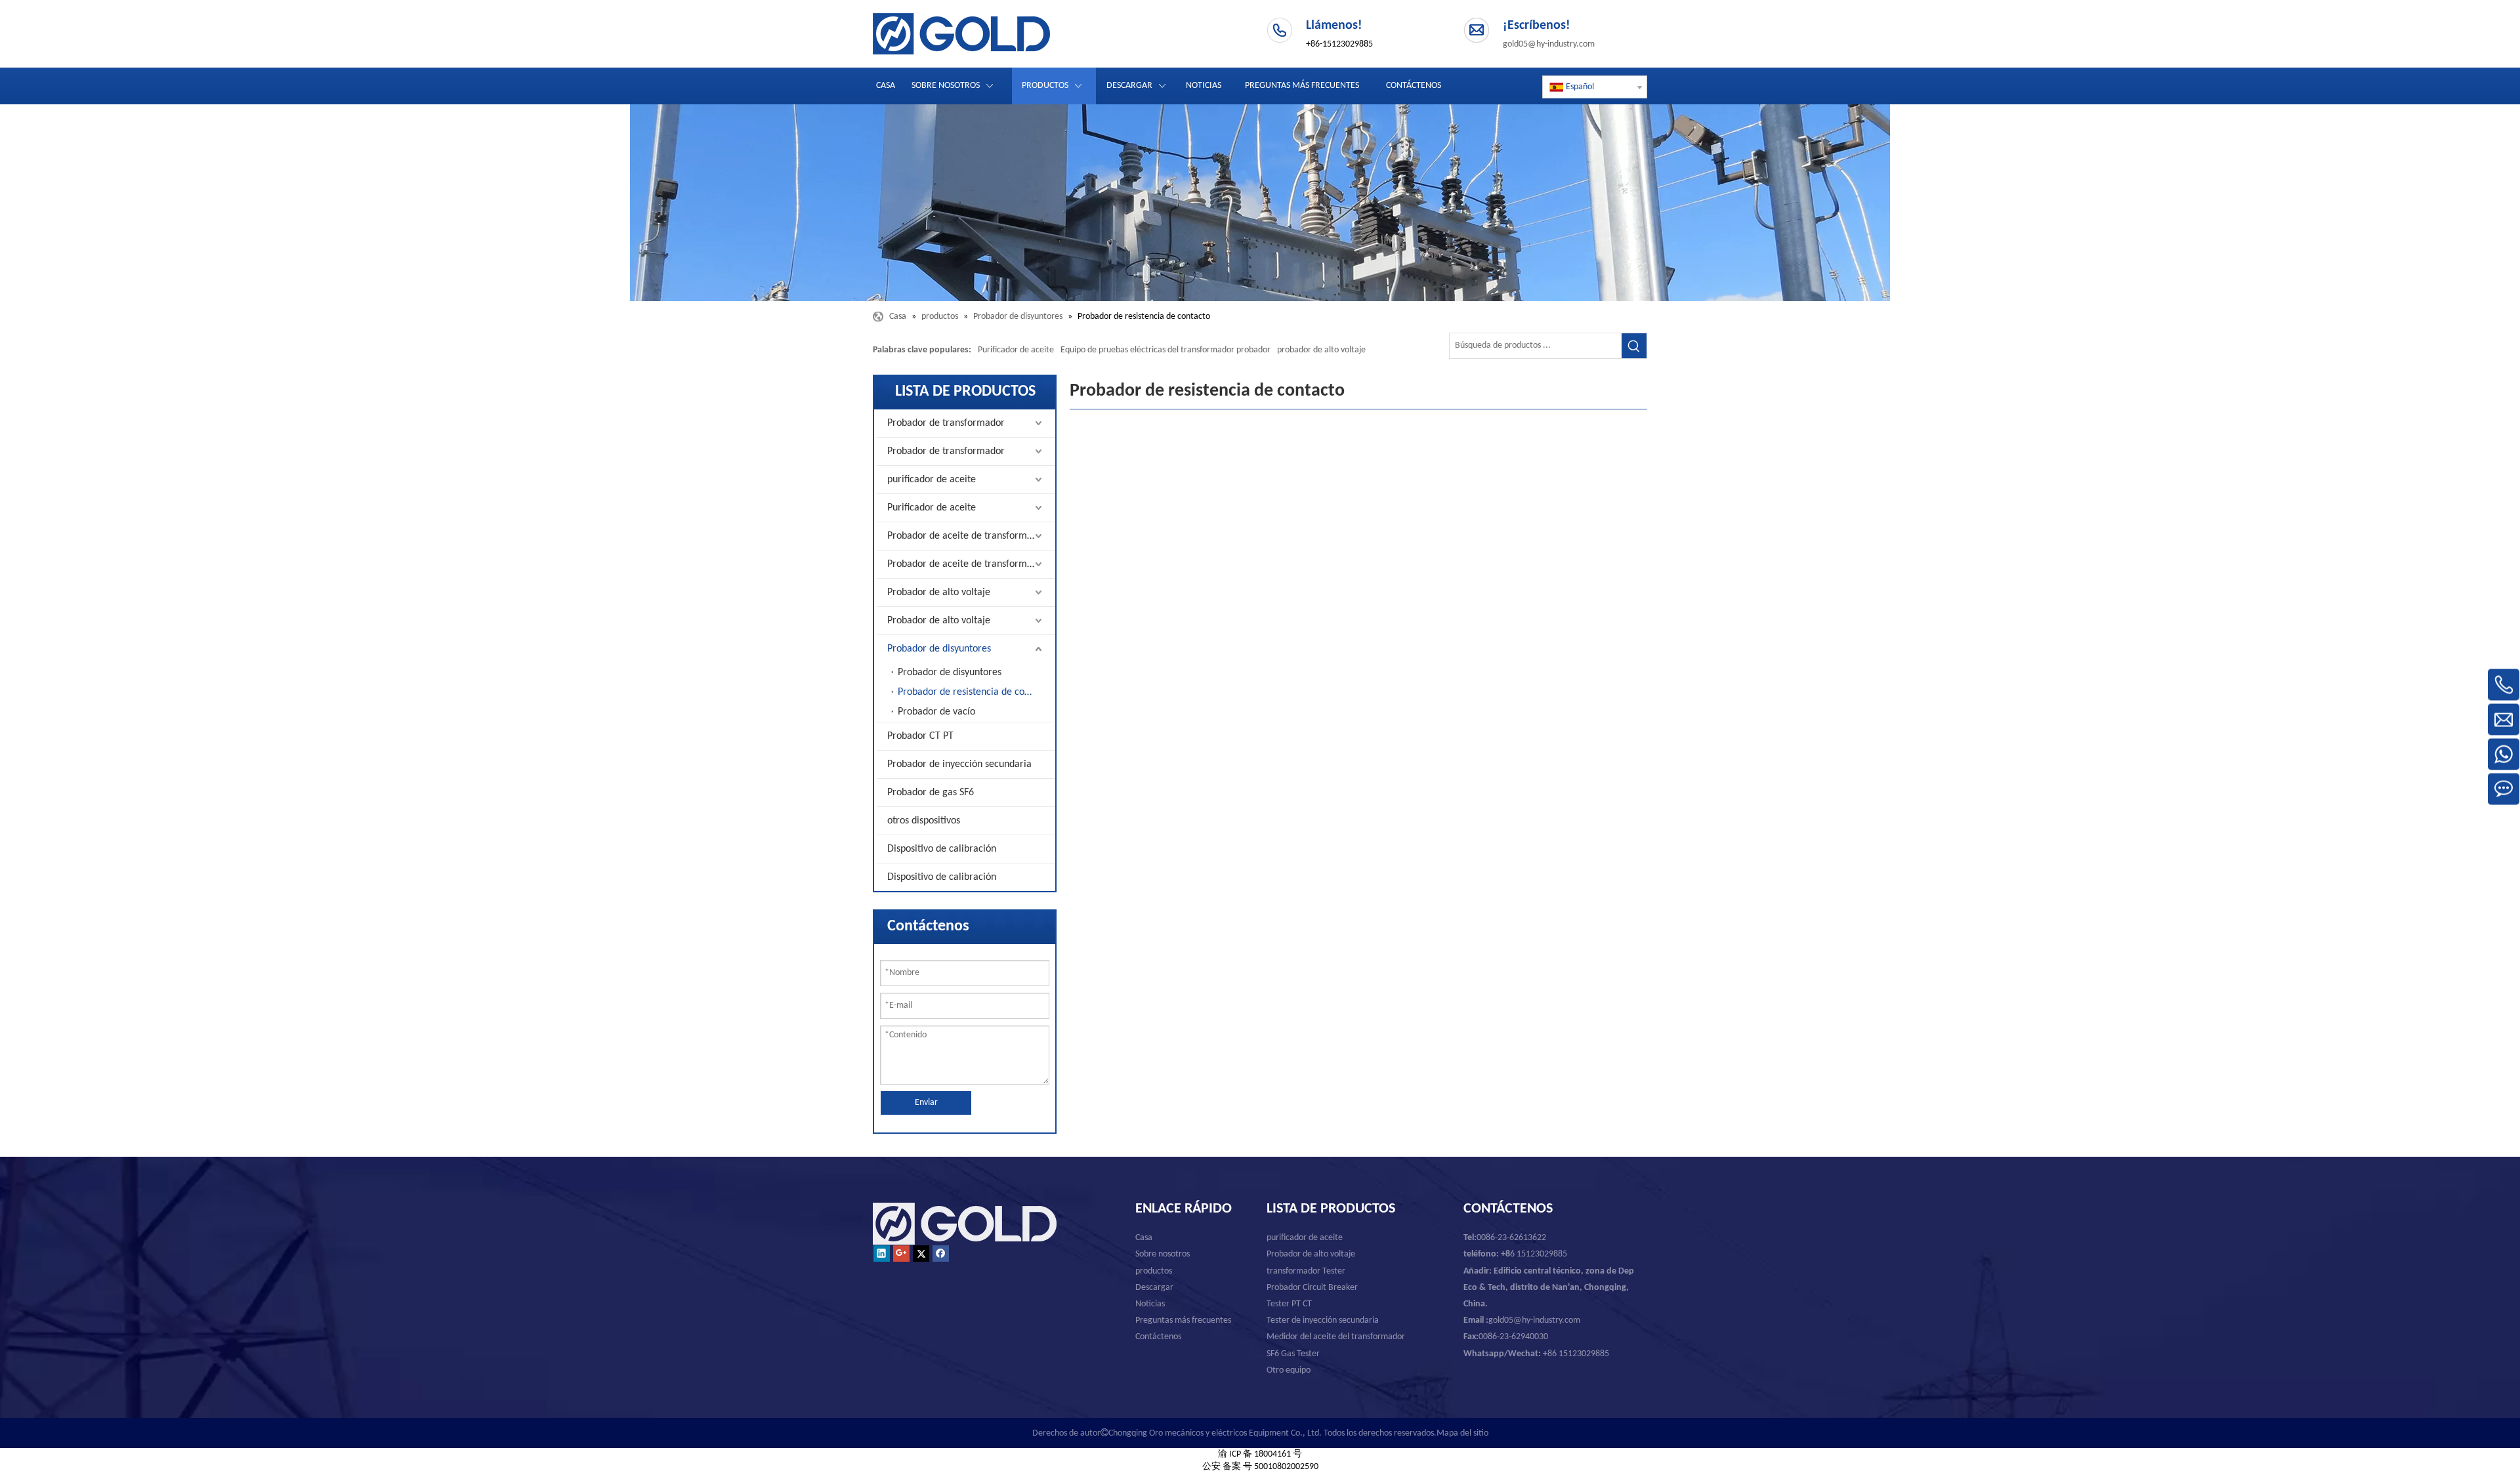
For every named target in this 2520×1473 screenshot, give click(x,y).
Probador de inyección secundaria (959, 764)
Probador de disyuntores (939, 649)
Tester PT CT (1289, 1304)
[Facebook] (941, 1254)
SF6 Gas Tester (1293, 1354)
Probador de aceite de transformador (967, 536)
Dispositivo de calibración (942, 849)
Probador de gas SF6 (931, 793)
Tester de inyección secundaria (1323, 1320)
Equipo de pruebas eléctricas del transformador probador (1165, 350)
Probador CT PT (920, 736)
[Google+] (901, 1254)
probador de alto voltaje (1321, 350)
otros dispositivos (924, 821)
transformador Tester (1306, 1271)
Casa (1144, 1238)
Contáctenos (1158, 1337)
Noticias (1150, 1304)
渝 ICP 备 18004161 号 (1260, 1454)
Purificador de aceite (1016, 350)
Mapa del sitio (1462, 1433)
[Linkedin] (882, 1254)
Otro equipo (1289, 1370)
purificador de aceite (932, 480)
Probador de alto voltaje (939, 592)
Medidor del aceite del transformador (1336, 1337)
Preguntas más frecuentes (1183, 1320)
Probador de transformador (946, 423)
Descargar (1154, 1288)
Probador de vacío (936, 712)
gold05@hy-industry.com (1549, 44)
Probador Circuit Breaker (1312, 1288)
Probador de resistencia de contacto (975, 692)
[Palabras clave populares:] (1634, 346)
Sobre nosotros (1163, 1254)
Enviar (926, 1103)
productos (1154, 1271)
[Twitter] (921, 1254)
